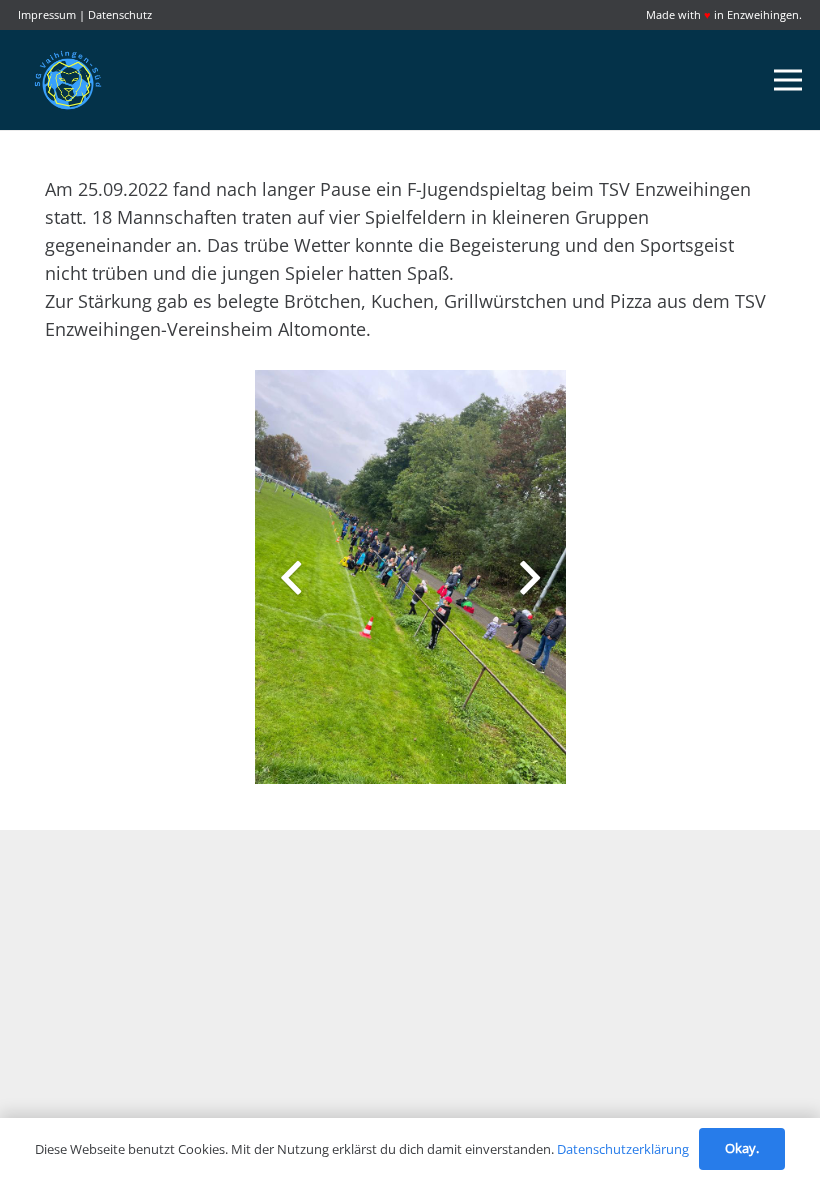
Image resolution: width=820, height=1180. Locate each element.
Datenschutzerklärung (623, 1149)
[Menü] (788, 80)
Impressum (47, 14)
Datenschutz (120, 14)
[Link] (68, 80)
